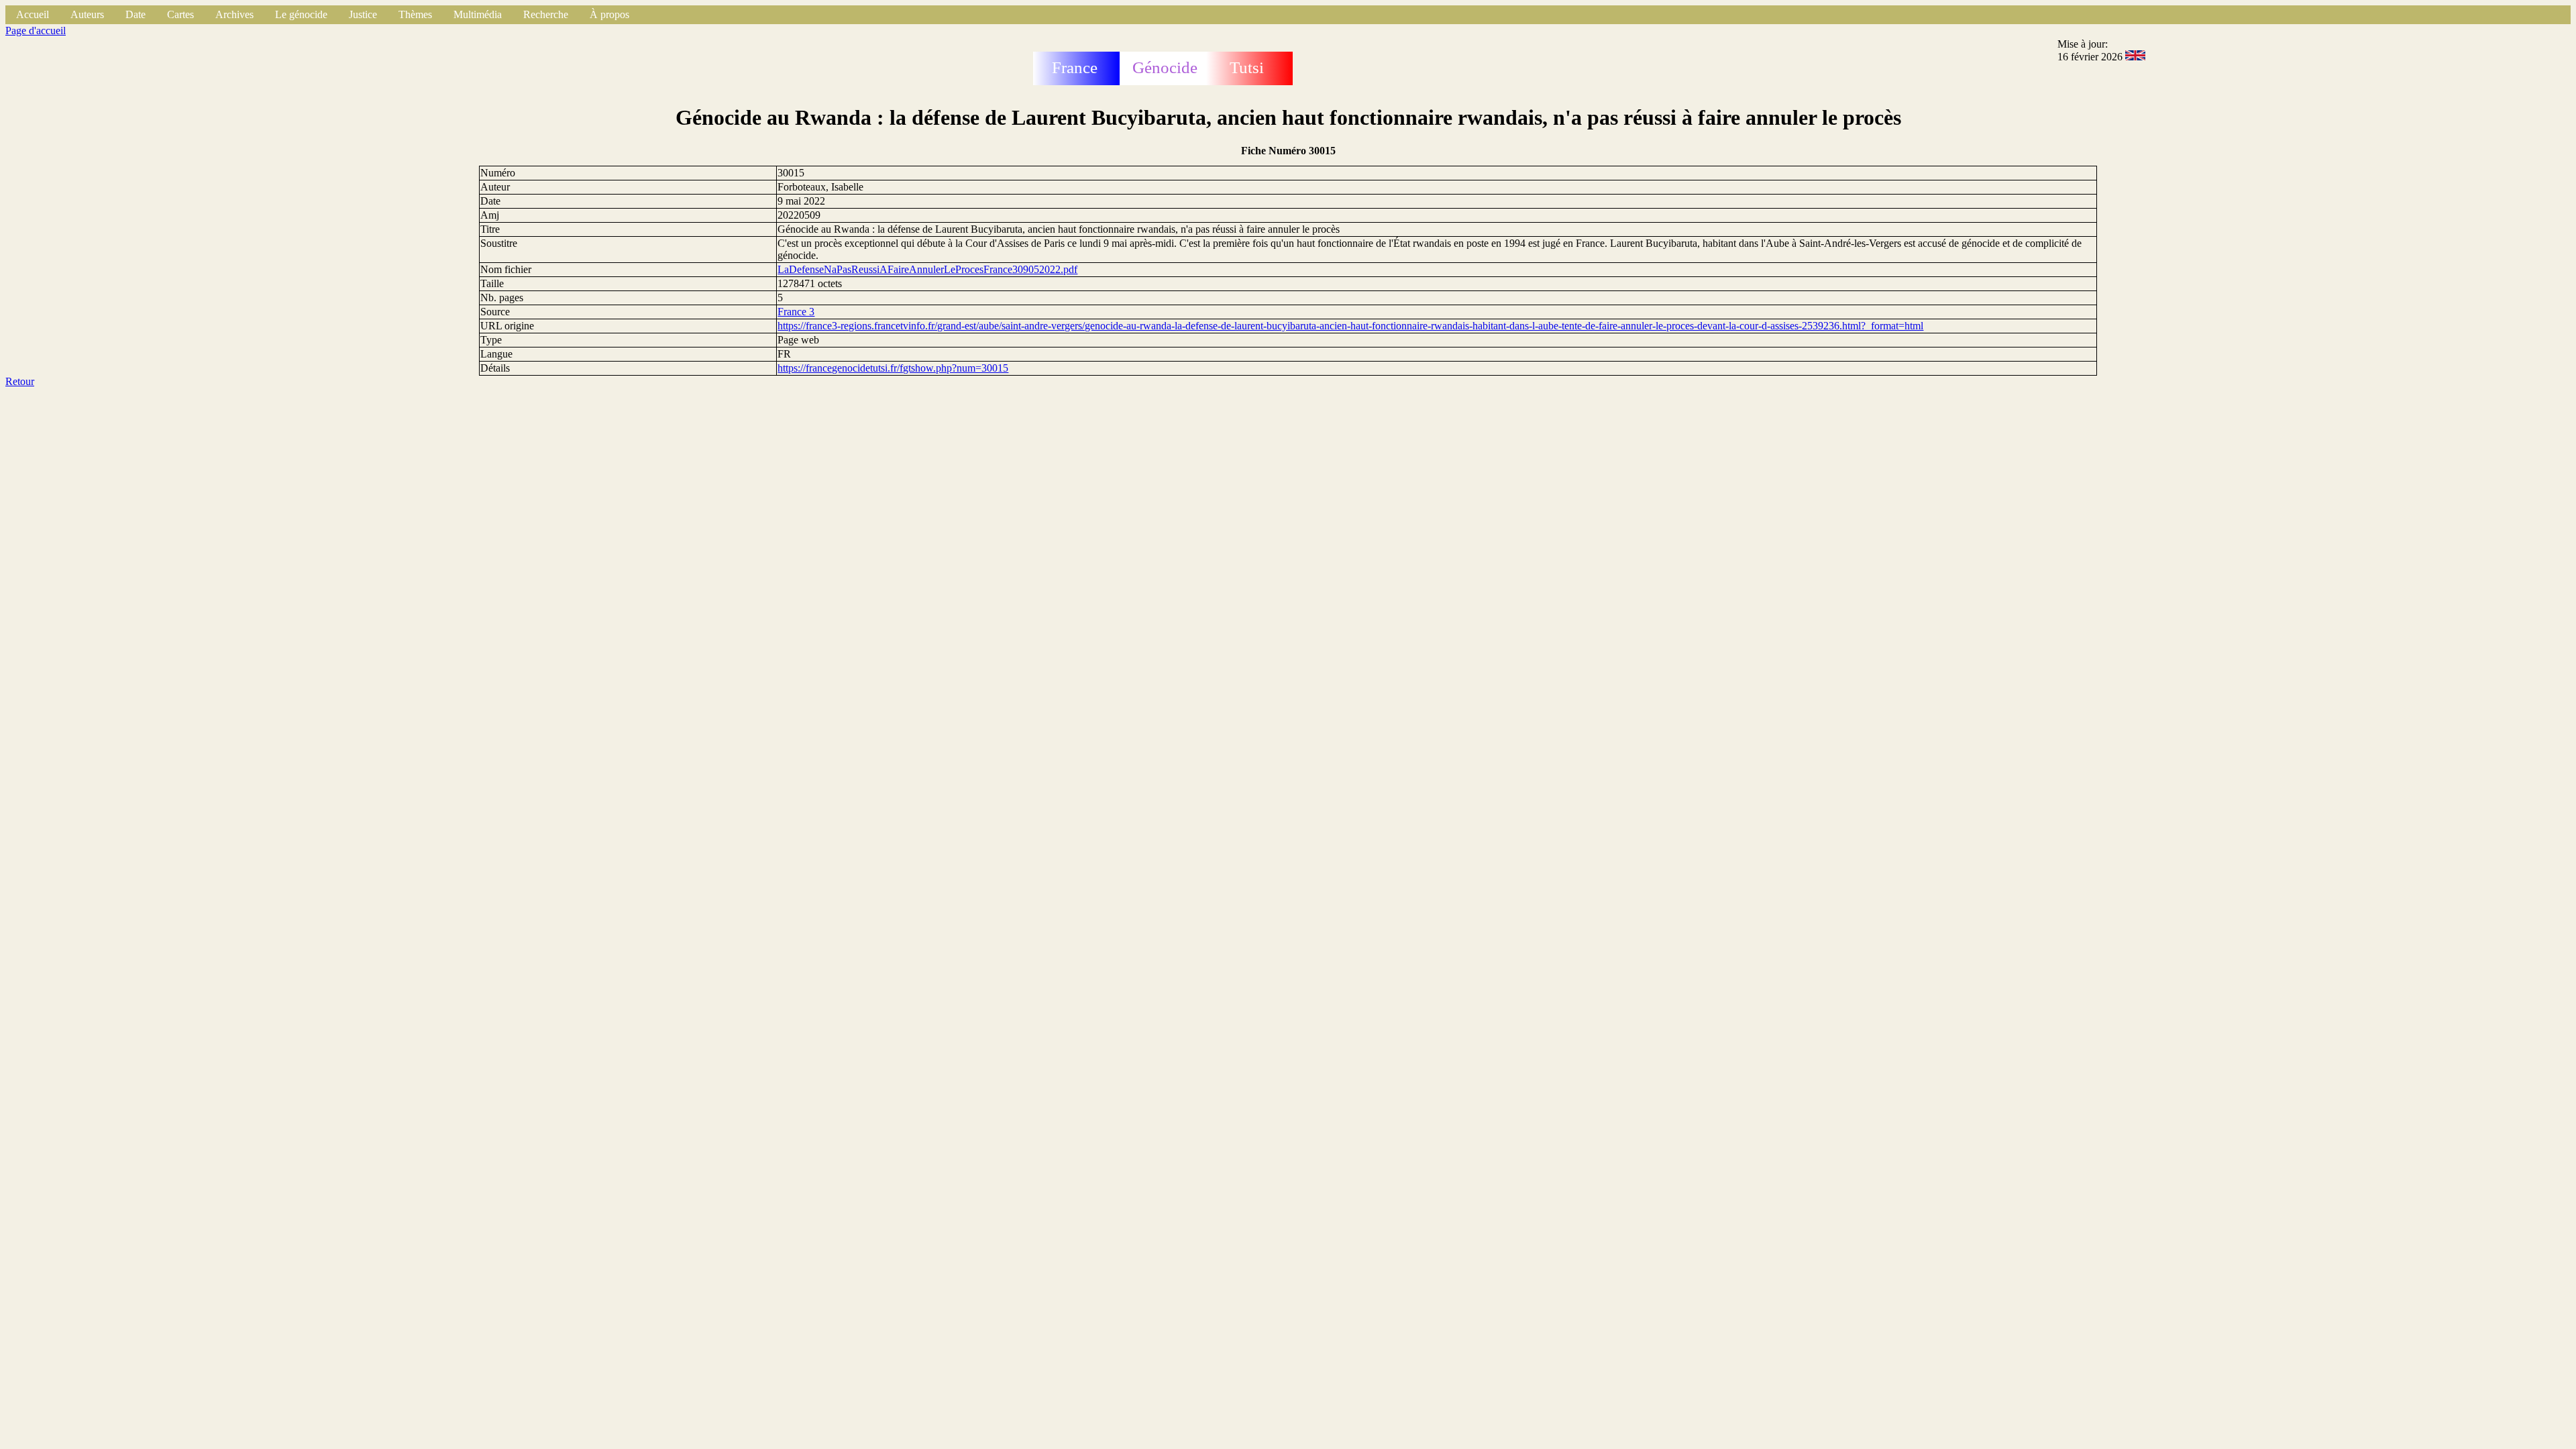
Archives (234, 14)
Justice (363, 14)
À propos (609, 14)
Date (136, 14)
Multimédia (478, 14)
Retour (20, 381)
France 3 (796, 312)
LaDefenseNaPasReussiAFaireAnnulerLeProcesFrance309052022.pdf (927, 269)
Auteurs (87, 14)
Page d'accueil (36, 31)
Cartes (180, 14)
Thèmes (415, 14)
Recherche (546, 14)
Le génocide (301, 14)
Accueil (33, 14)
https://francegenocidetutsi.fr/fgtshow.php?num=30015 (893, 368)
